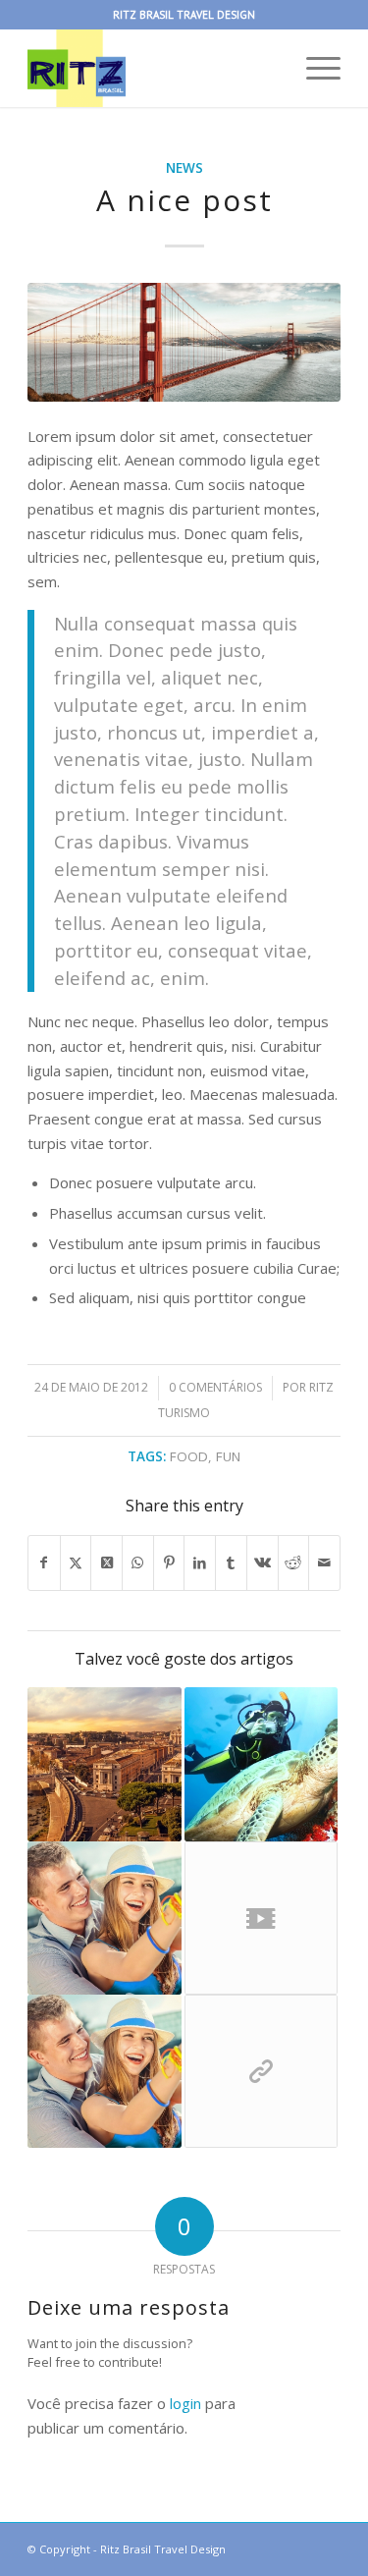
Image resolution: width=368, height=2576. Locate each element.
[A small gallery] (104, 2071)
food (189, 1456)
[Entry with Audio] (261, 1764)
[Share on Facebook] (44, 1563)
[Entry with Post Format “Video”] (261, 1918)
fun (228, 1456)
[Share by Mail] (324, 1563)
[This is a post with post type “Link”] (261, 2071)
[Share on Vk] (263, 1563)
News (184, 168)
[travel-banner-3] (184, 342)
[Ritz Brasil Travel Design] (153, 68)
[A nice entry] (104, 1764)
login (185, 2403)
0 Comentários (215, 1387)
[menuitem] (314, 68)
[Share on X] (76, 1563)
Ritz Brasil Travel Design (163, 2549)
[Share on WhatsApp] (138, 1563)
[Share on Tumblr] (231, 1563)
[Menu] (314, 68)
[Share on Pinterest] (169, 1563)
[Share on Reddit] (294, 1563)
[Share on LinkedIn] (200, 1563)
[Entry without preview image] (104, 1918)
